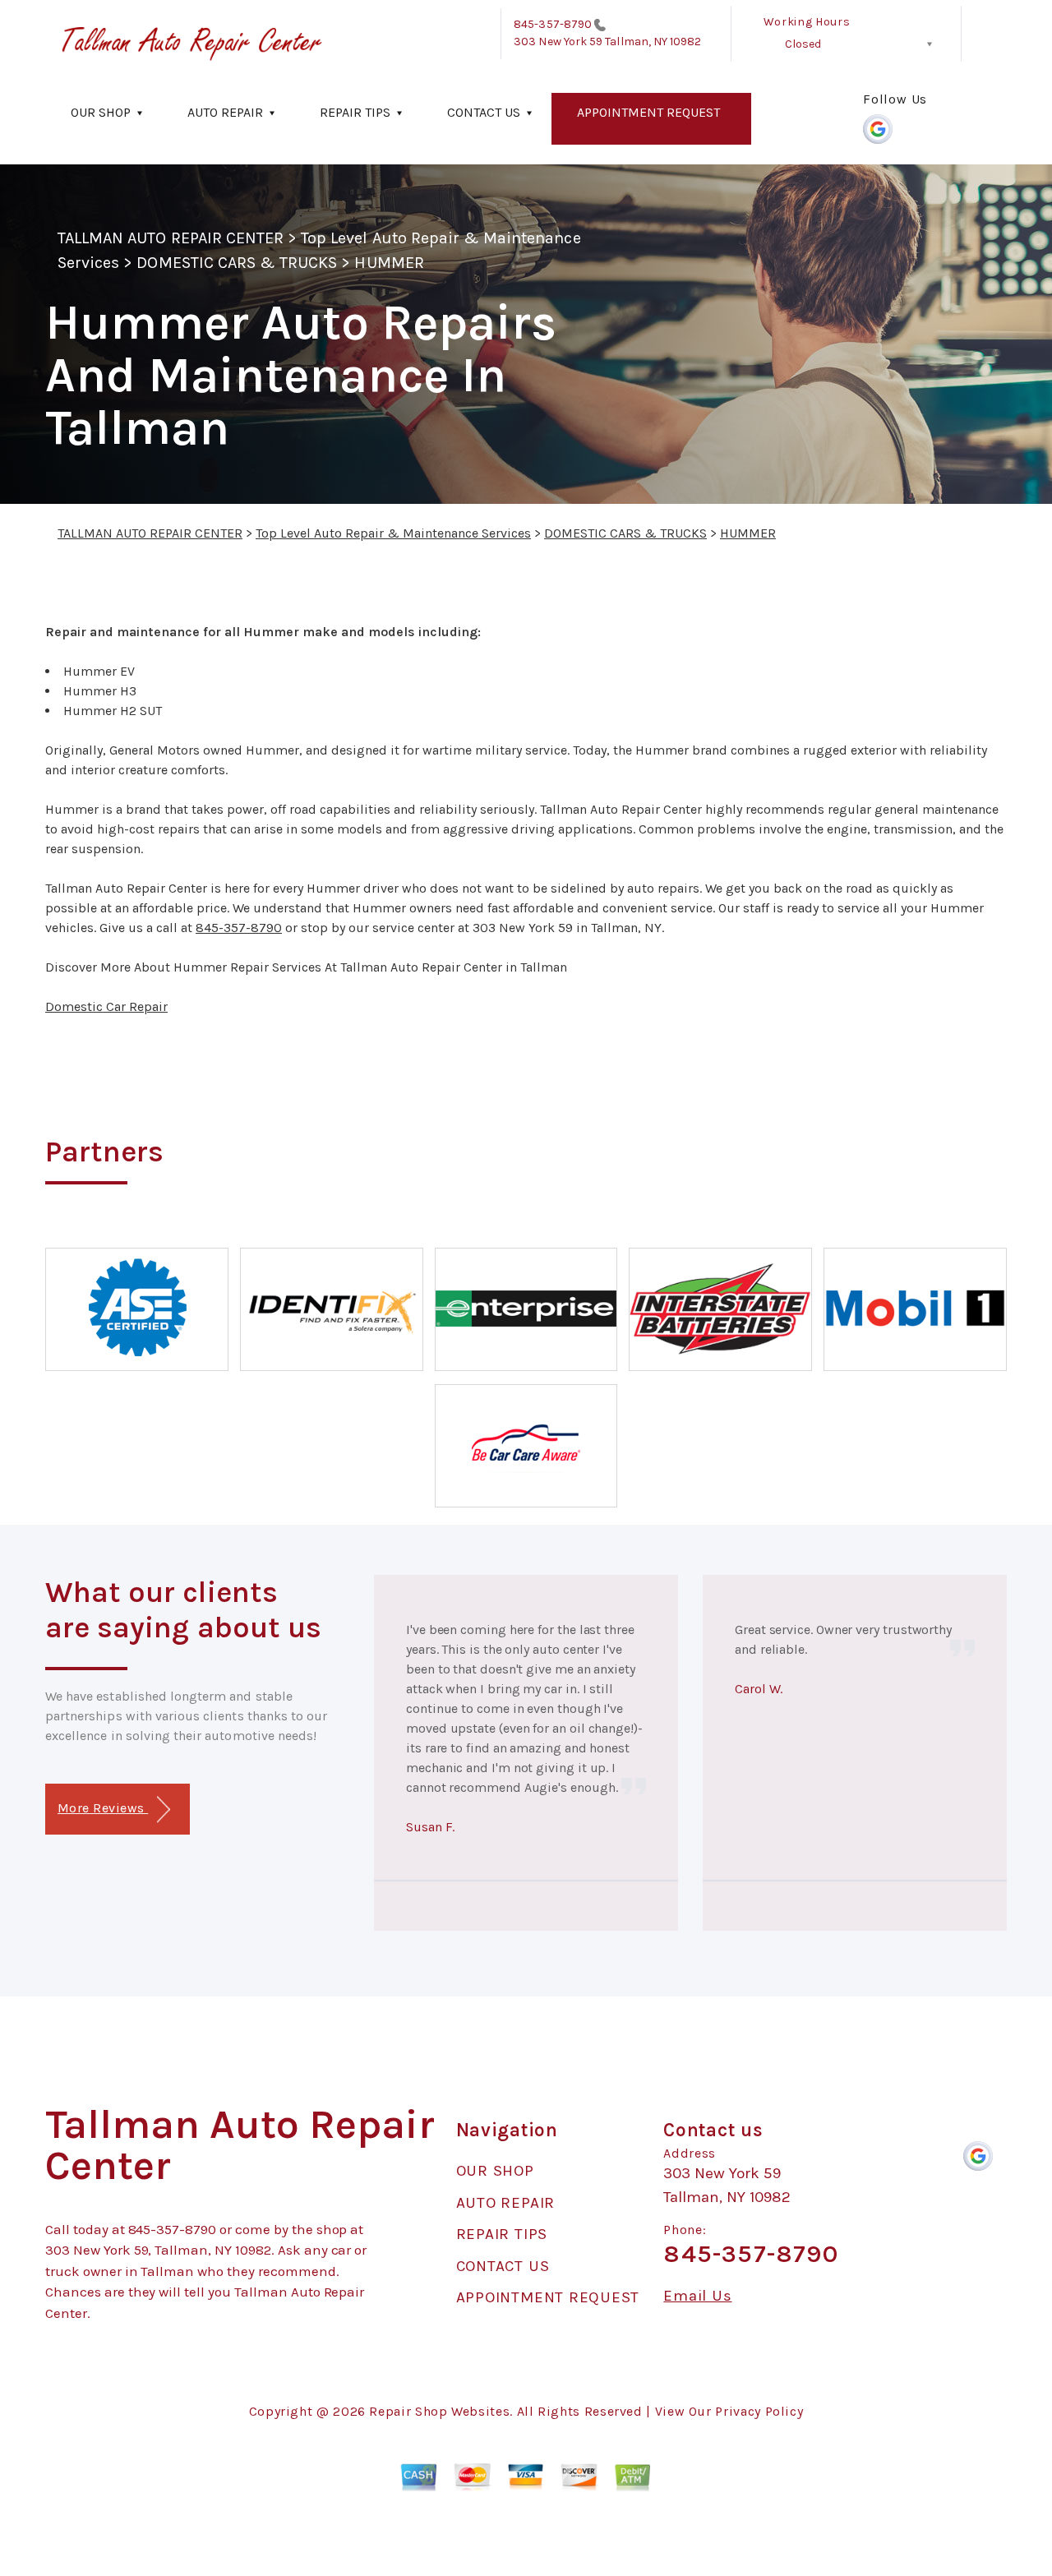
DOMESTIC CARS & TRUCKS (237, 263)
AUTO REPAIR (225, 112)
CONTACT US (484, 112)
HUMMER (389, 263)
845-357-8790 (553, 24)
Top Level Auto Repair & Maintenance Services (393, 533)
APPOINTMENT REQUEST (648, 112)
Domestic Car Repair (106, 1006)
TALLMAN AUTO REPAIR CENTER (171, 238)
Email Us (697, 2296)
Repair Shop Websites (439, 2411)
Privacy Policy (759, 2411)
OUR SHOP (101, 112)
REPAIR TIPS (355, 112)
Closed (803, 44)
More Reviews (103, 1808)
